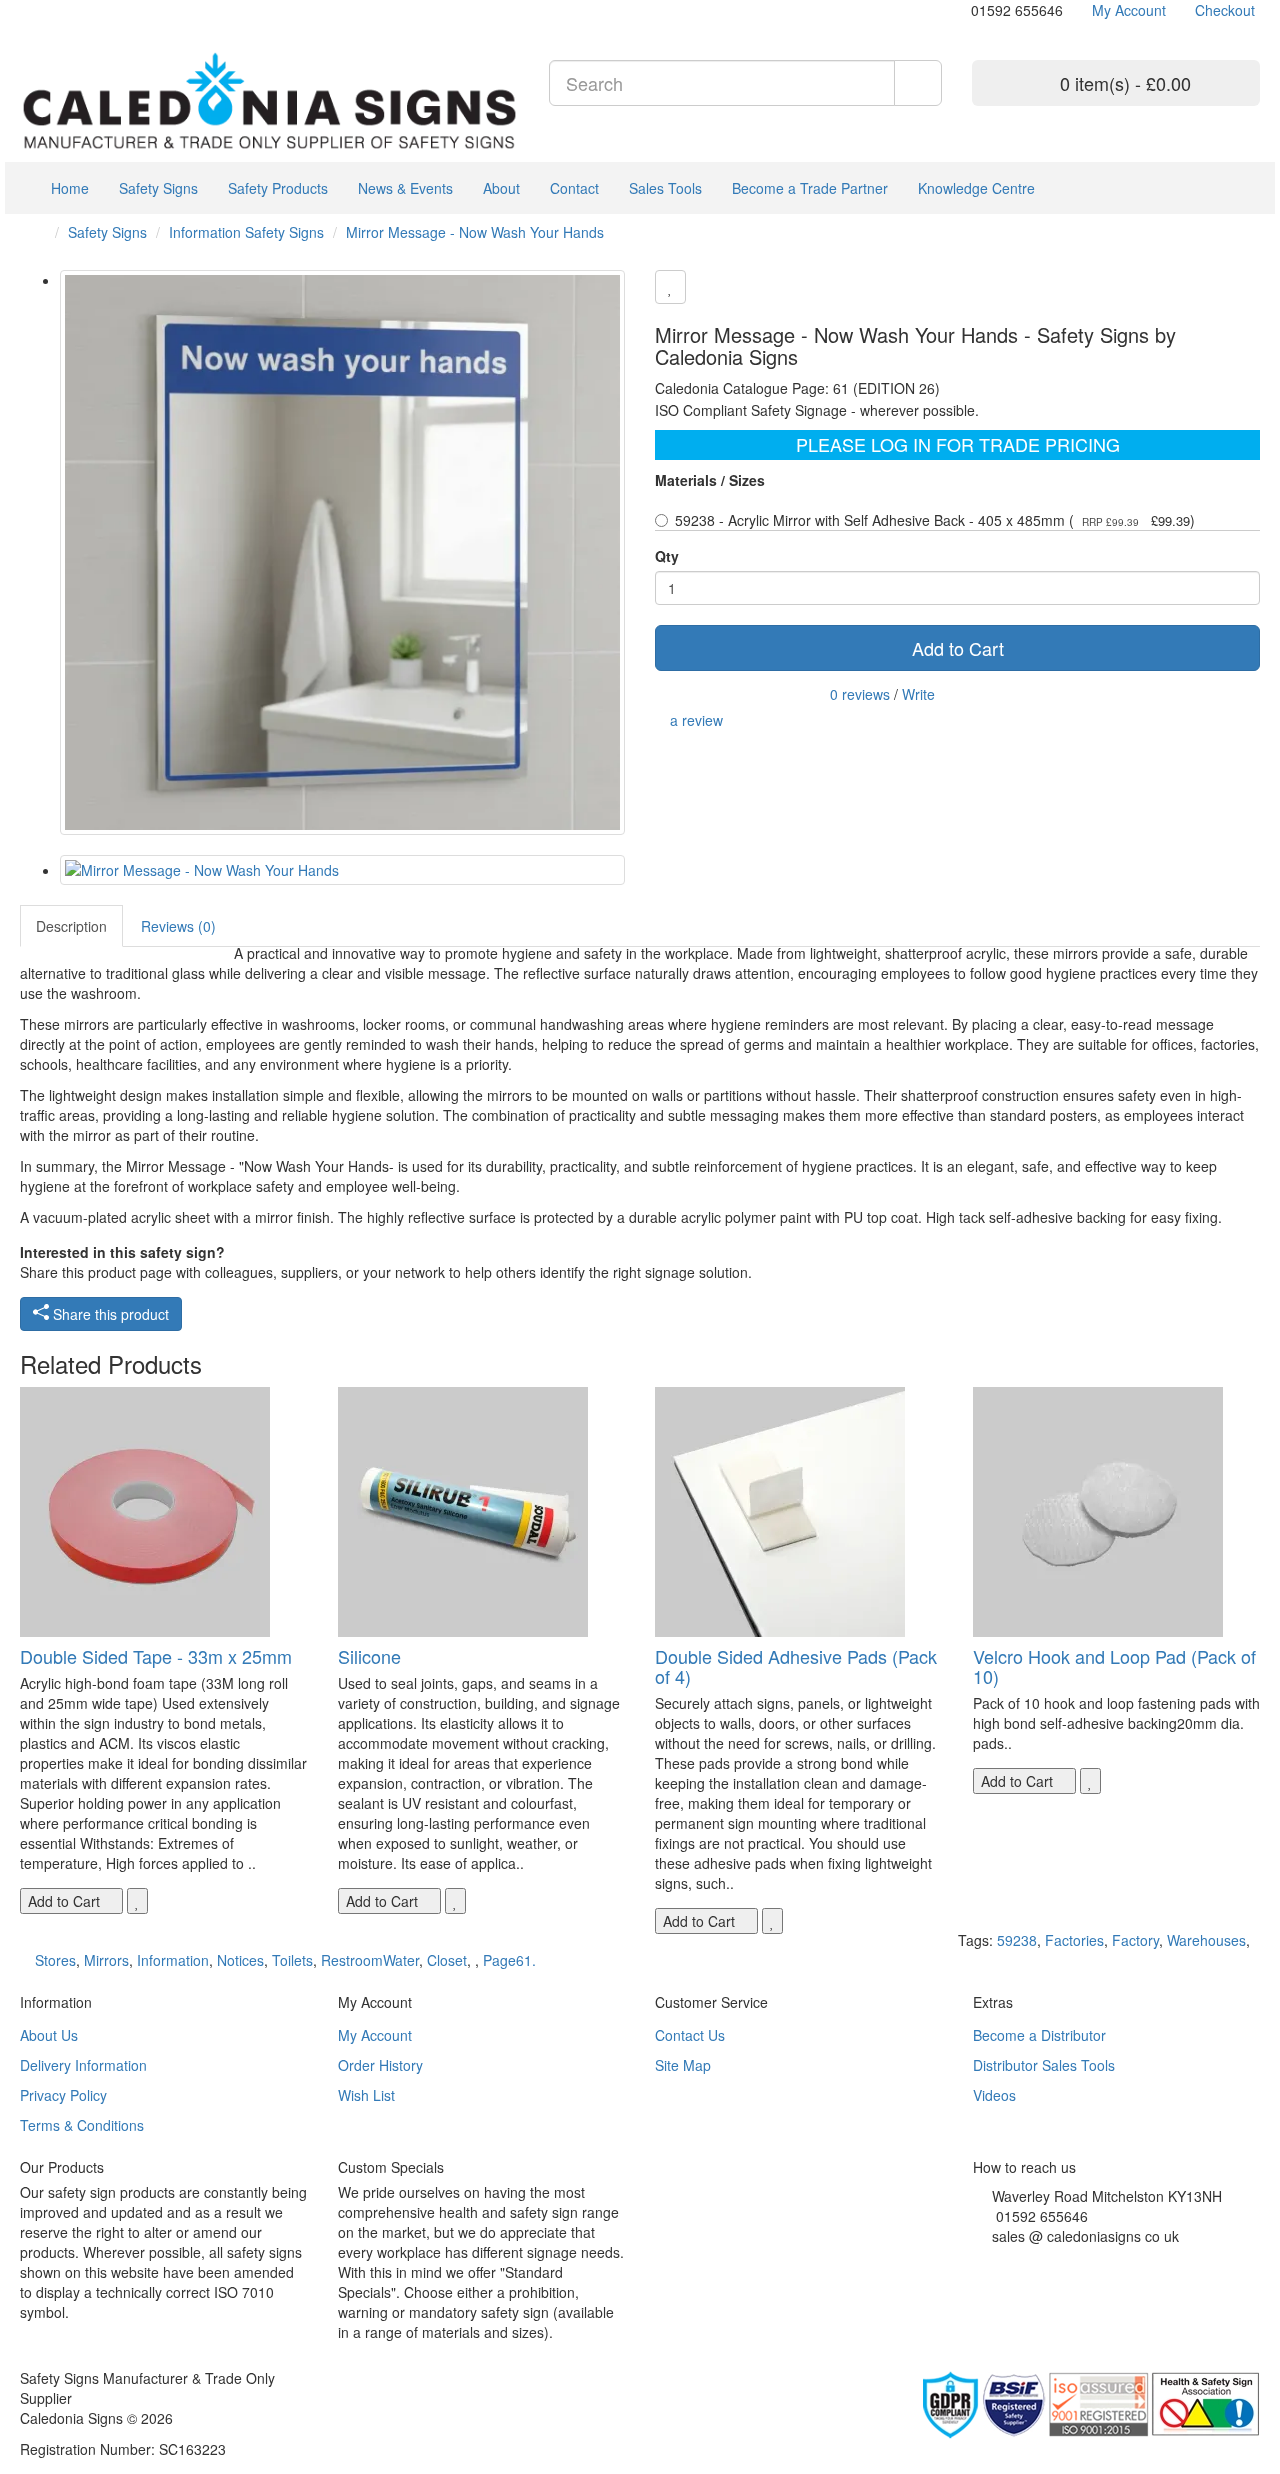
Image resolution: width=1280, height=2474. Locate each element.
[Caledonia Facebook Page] (85, 10)
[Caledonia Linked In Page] (40, 10)
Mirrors (106, 1960)
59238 (1017, 1940)
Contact (574, 188)
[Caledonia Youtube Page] (25, 10)
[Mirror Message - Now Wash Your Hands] (342, 552)
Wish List (366, 2095)
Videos (994, 2095)
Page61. (509, 1960)
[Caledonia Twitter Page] (55, 10)
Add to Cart (958, 648)
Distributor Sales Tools (1044, 2065)
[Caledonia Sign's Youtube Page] (1008, 2261)
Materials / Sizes (710, 480)
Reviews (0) (178, 926)
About (501, 188)
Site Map (683, 2065)
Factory (1135, 1940)
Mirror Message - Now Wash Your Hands (475, 232)
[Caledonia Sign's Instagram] (1023, 2261)
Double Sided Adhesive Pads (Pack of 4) (796, 1666)
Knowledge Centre (976, 188)
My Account (375, 2035)
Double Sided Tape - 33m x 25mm (156, 1656)
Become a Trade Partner (810, 188)
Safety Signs (158, 188)
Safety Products (278, 188)
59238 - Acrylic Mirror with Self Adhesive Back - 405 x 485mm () (935, 520)
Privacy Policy (63, 2095)
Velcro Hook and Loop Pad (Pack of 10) (1114, 1666)
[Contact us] (961, 10)
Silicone (369, 1656)
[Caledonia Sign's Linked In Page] (1038, 2261)
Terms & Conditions (82, 2125)
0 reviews (860, 694)
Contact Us (690, 2035)
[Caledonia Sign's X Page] (993, 2261)
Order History (380, 2065)
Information (173, 1960)
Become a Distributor (1039, 2035)
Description (71, 926)
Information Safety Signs (246, 232)
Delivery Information (83, 2065)
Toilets (292, 1960)
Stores (55, 1960)
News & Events (405, 188)
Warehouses (1206, 1940)
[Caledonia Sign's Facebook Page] (978, 2261)
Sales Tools (665, 188)
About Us (49, 2035)
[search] (918, 83)
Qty (667, 556)
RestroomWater (370, 1960)
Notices (240, 1960)
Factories (1074, 1940)
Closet (447, 1960)
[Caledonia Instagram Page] (70, 10)
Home (68, 188)
